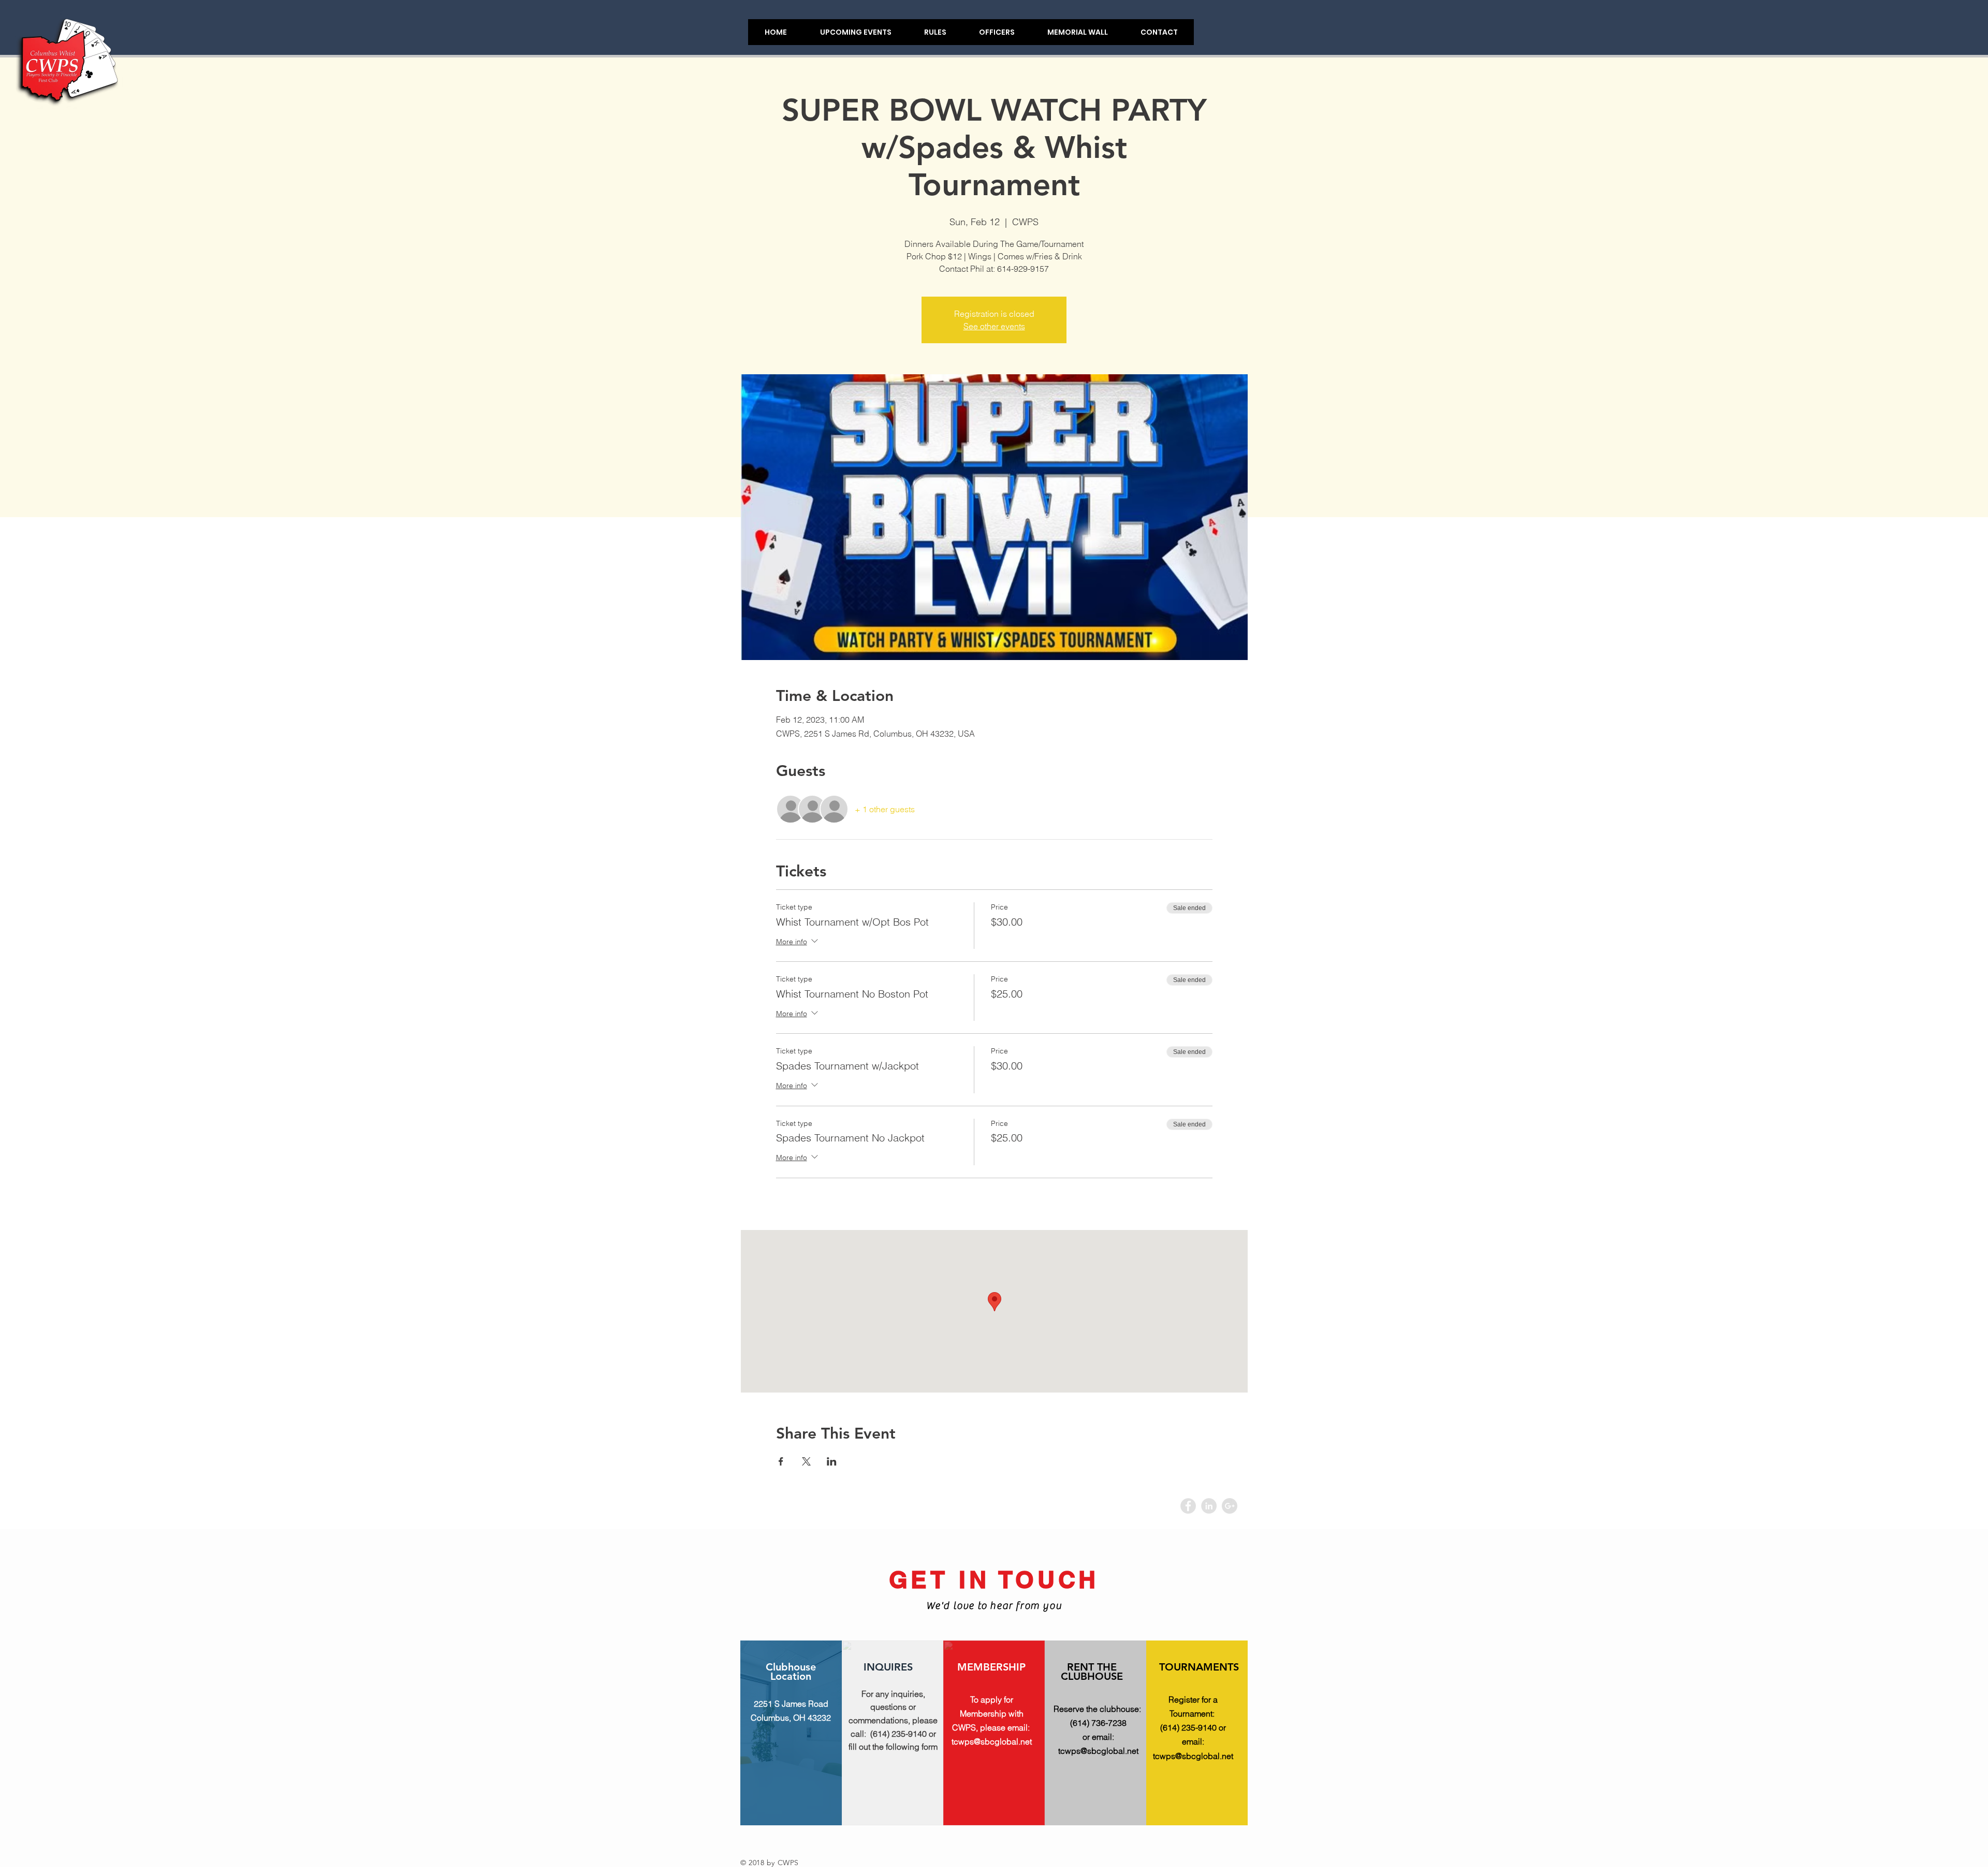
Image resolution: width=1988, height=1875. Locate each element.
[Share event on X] (806, 1461)
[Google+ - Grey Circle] (1230, 1506)
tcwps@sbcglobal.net (992, 1741)
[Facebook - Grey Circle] (1188, 1506)
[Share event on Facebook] (781, 1461)
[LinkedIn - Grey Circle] (1209, 1506)
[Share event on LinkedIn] (832, 1461)
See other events (994, 326)
